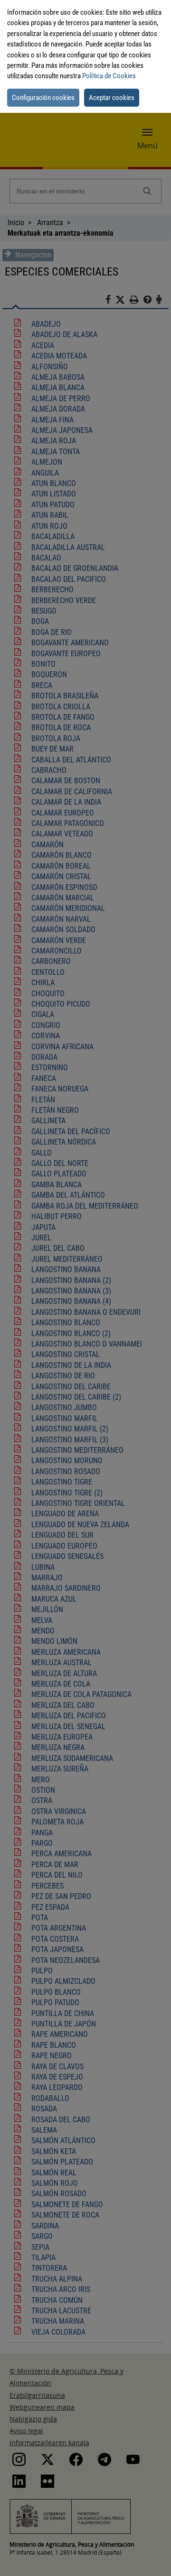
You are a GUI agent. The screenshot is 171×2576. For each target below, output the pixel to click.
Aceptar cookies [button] (112, 98)
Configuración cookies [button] (43, 98)
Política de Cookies (109, 76)
